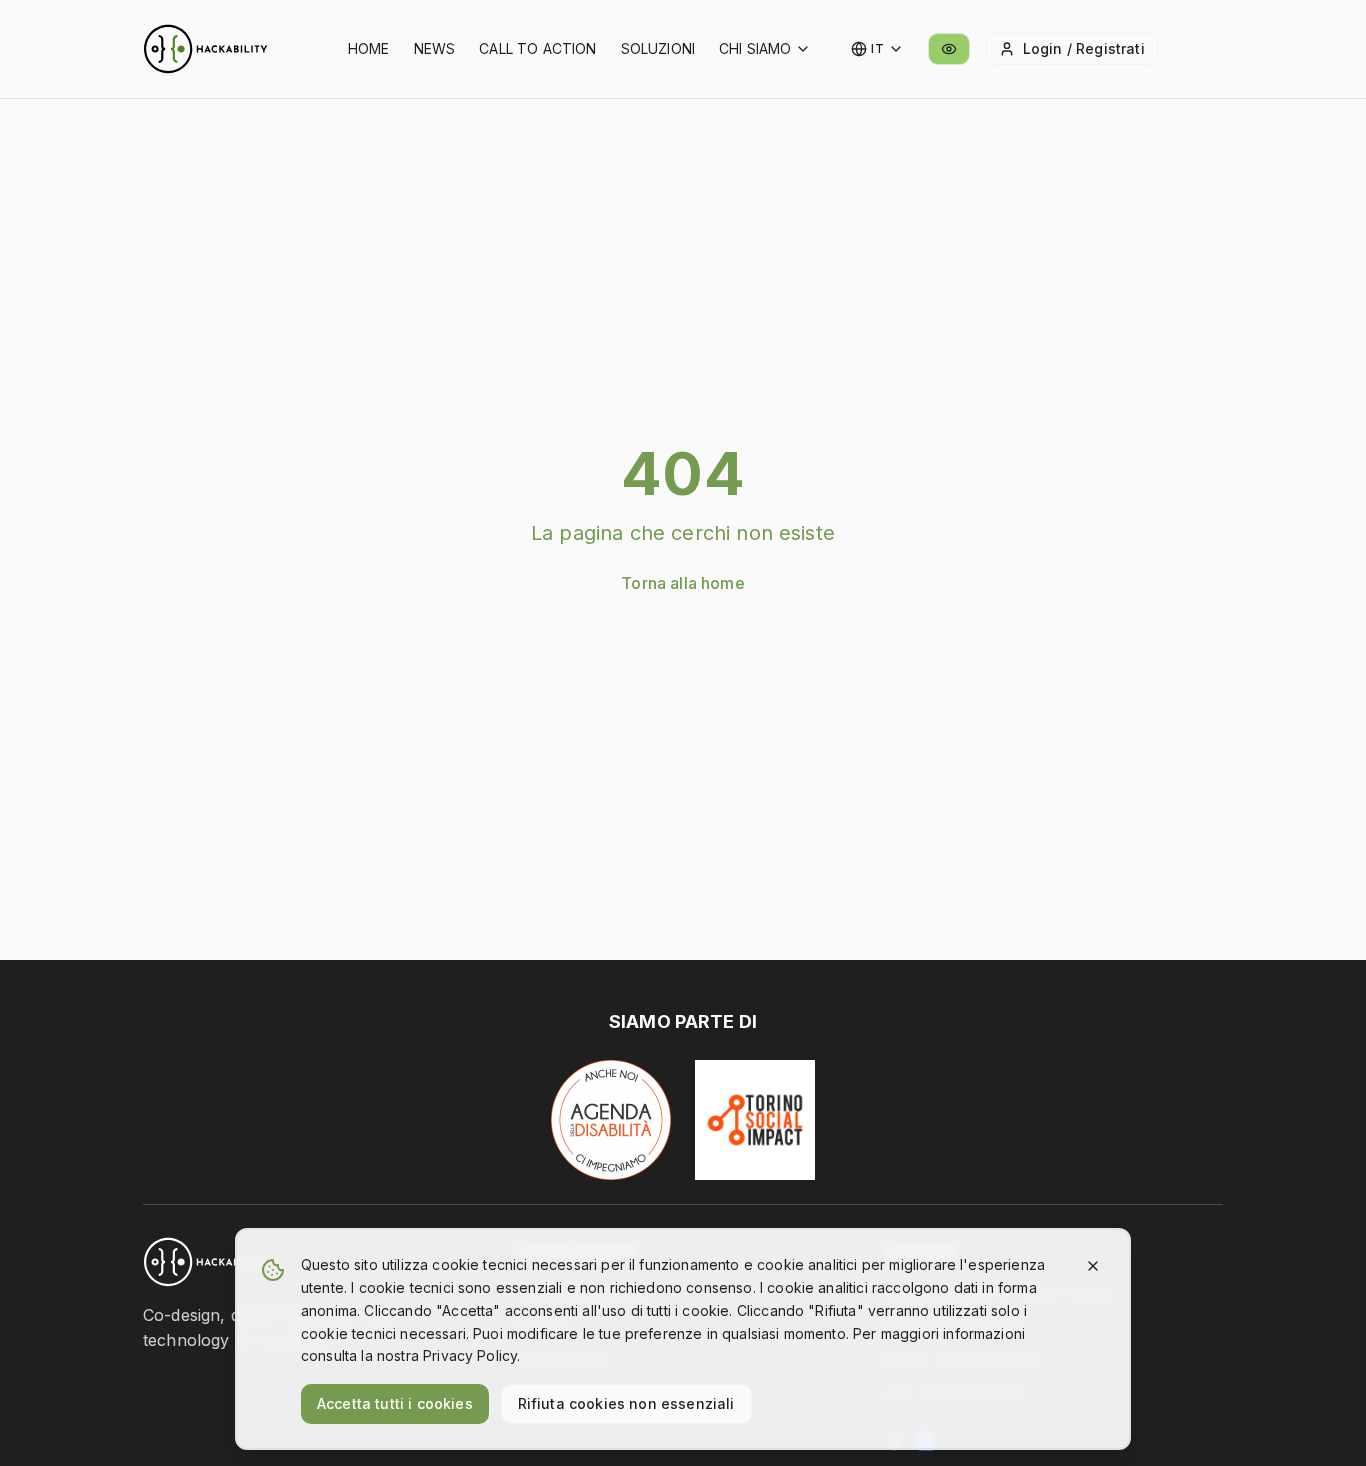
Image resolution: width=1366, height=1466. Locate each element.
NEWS (435, 48)
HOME (369, 48)
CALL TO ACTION (537, 48)
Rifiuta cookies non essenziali (626, 1403)
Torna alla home (682, 583)
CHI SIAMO (755, 48)
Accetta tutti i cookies (395, 1403)
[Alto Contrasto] (949, 49)
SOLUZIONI (658, 48)
